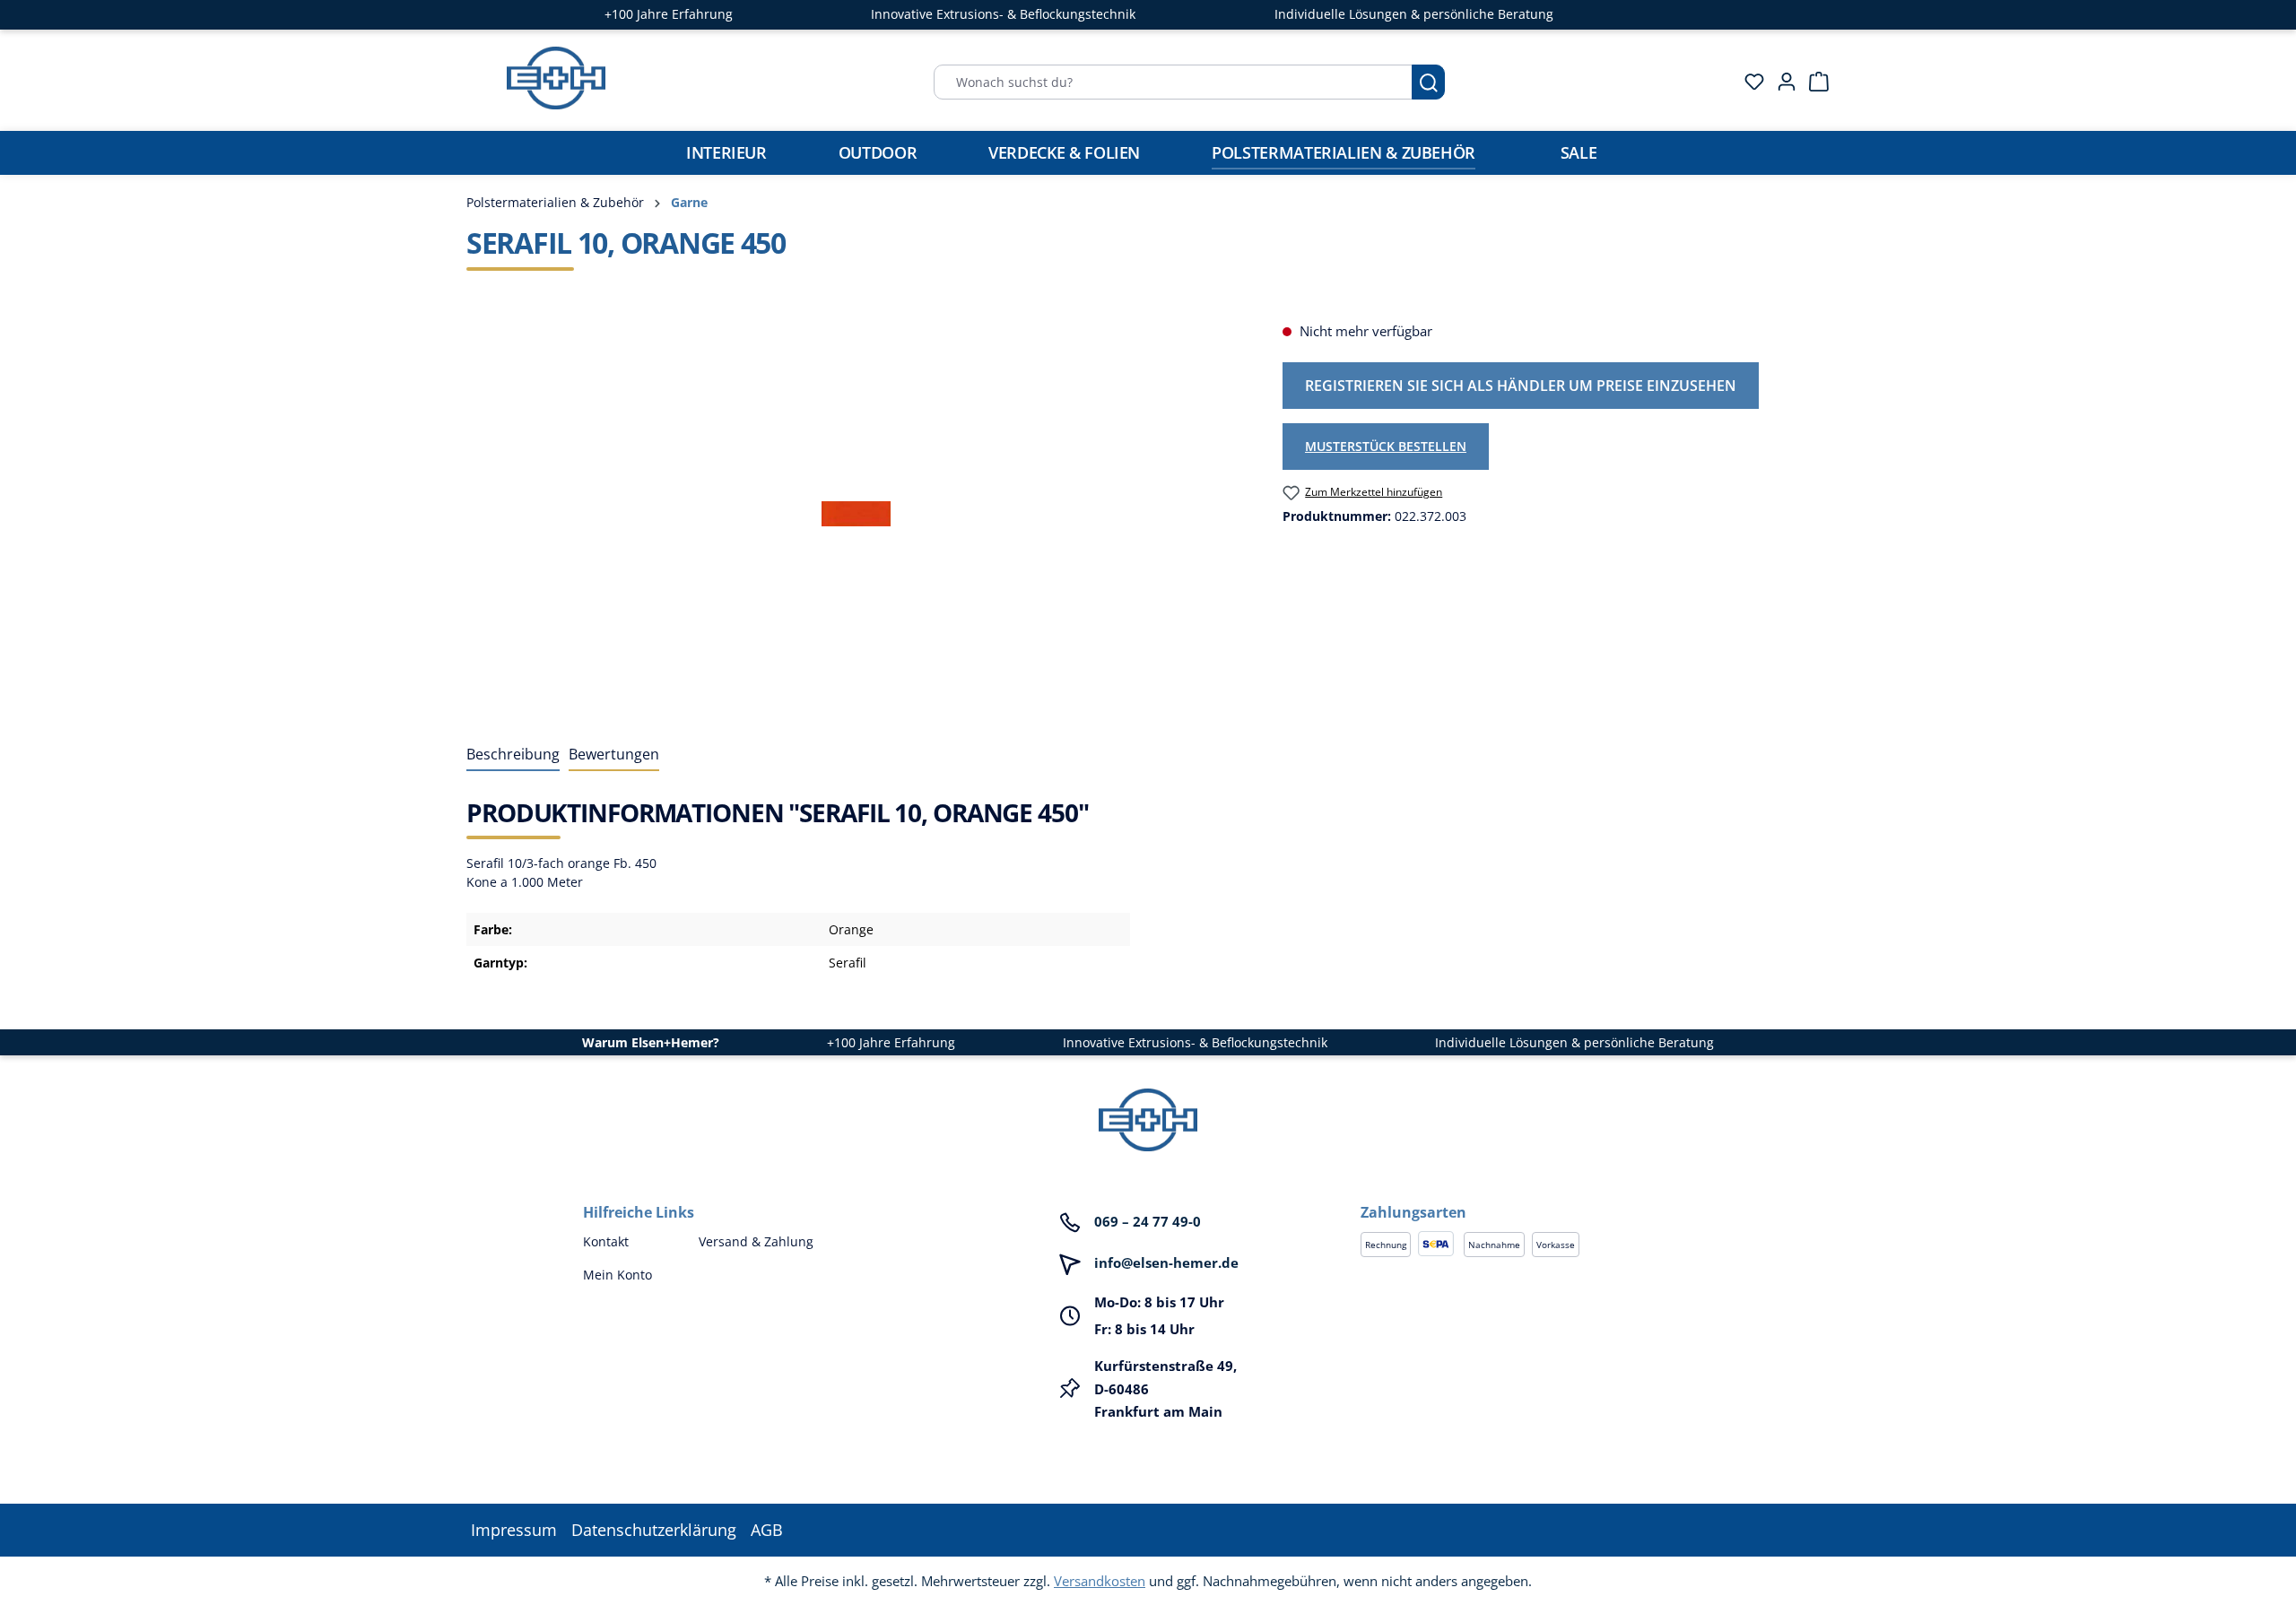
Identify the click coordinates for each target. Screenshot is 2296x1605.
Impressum (514, 1530)
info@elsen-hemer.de (1166, 1262)
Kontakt (606, 1241)
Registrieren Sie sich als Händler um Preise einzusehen (1521, 386)
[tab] (513, 755)
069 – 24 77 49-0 (1148, 1221)
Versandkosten (1100, 1581)
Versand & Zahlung (756, 1241)
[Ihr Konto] (1781, 82)
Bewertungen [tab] (614, 754)
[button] (1537, 1194)
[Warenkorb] (1813, 82)
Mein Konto (617, 1275)
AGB (767, 1530)
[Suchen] (1428, 82)
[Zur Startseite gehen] (556, 78)
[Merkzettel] (1749, 82)
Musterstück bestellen (1386, 446)
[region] (857, 514)
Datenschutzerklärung (654, 1530)
